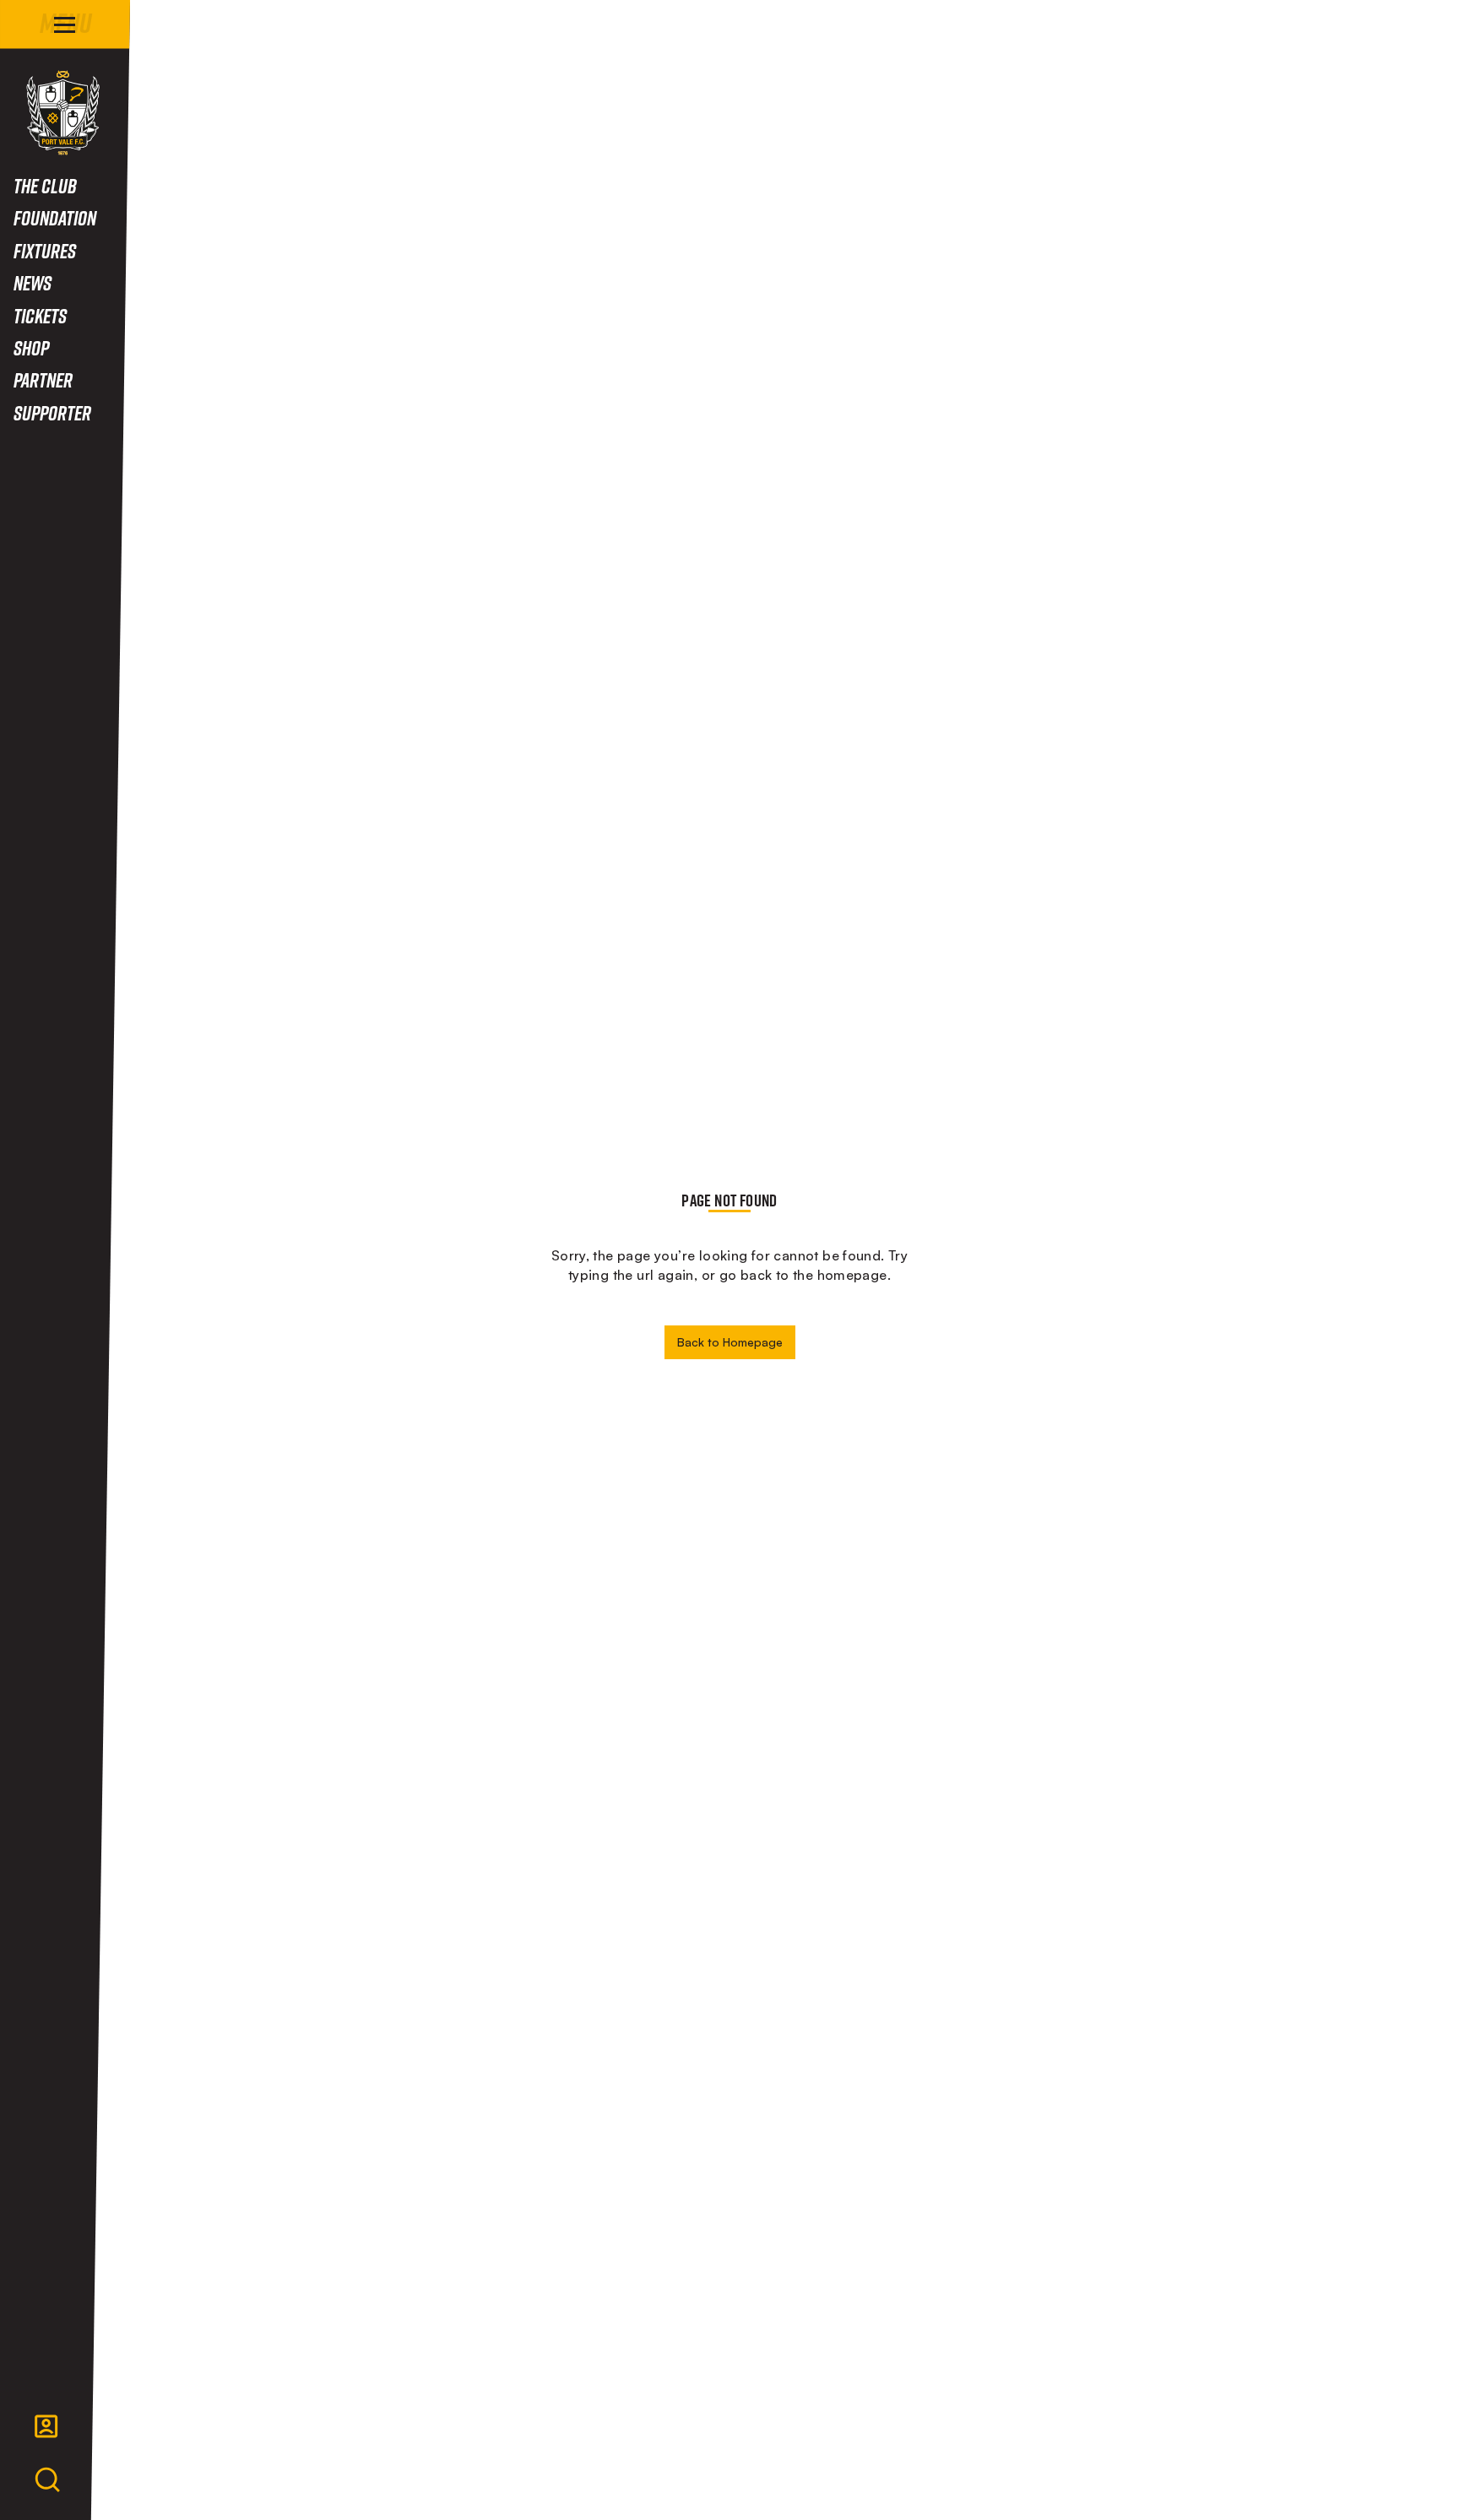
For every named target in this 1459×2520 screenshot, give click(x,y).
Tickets (40, 315)
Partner (43, 379)
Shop (31, 347)
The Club (45, 185)
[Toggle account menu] (46, 2426)
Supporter (52, 412)
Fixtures (45, 250)
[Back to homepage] (63, 113)
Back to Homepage (730, 1342)
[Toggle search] (47, 2480)
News (33, 282)
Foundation (55, 217)
